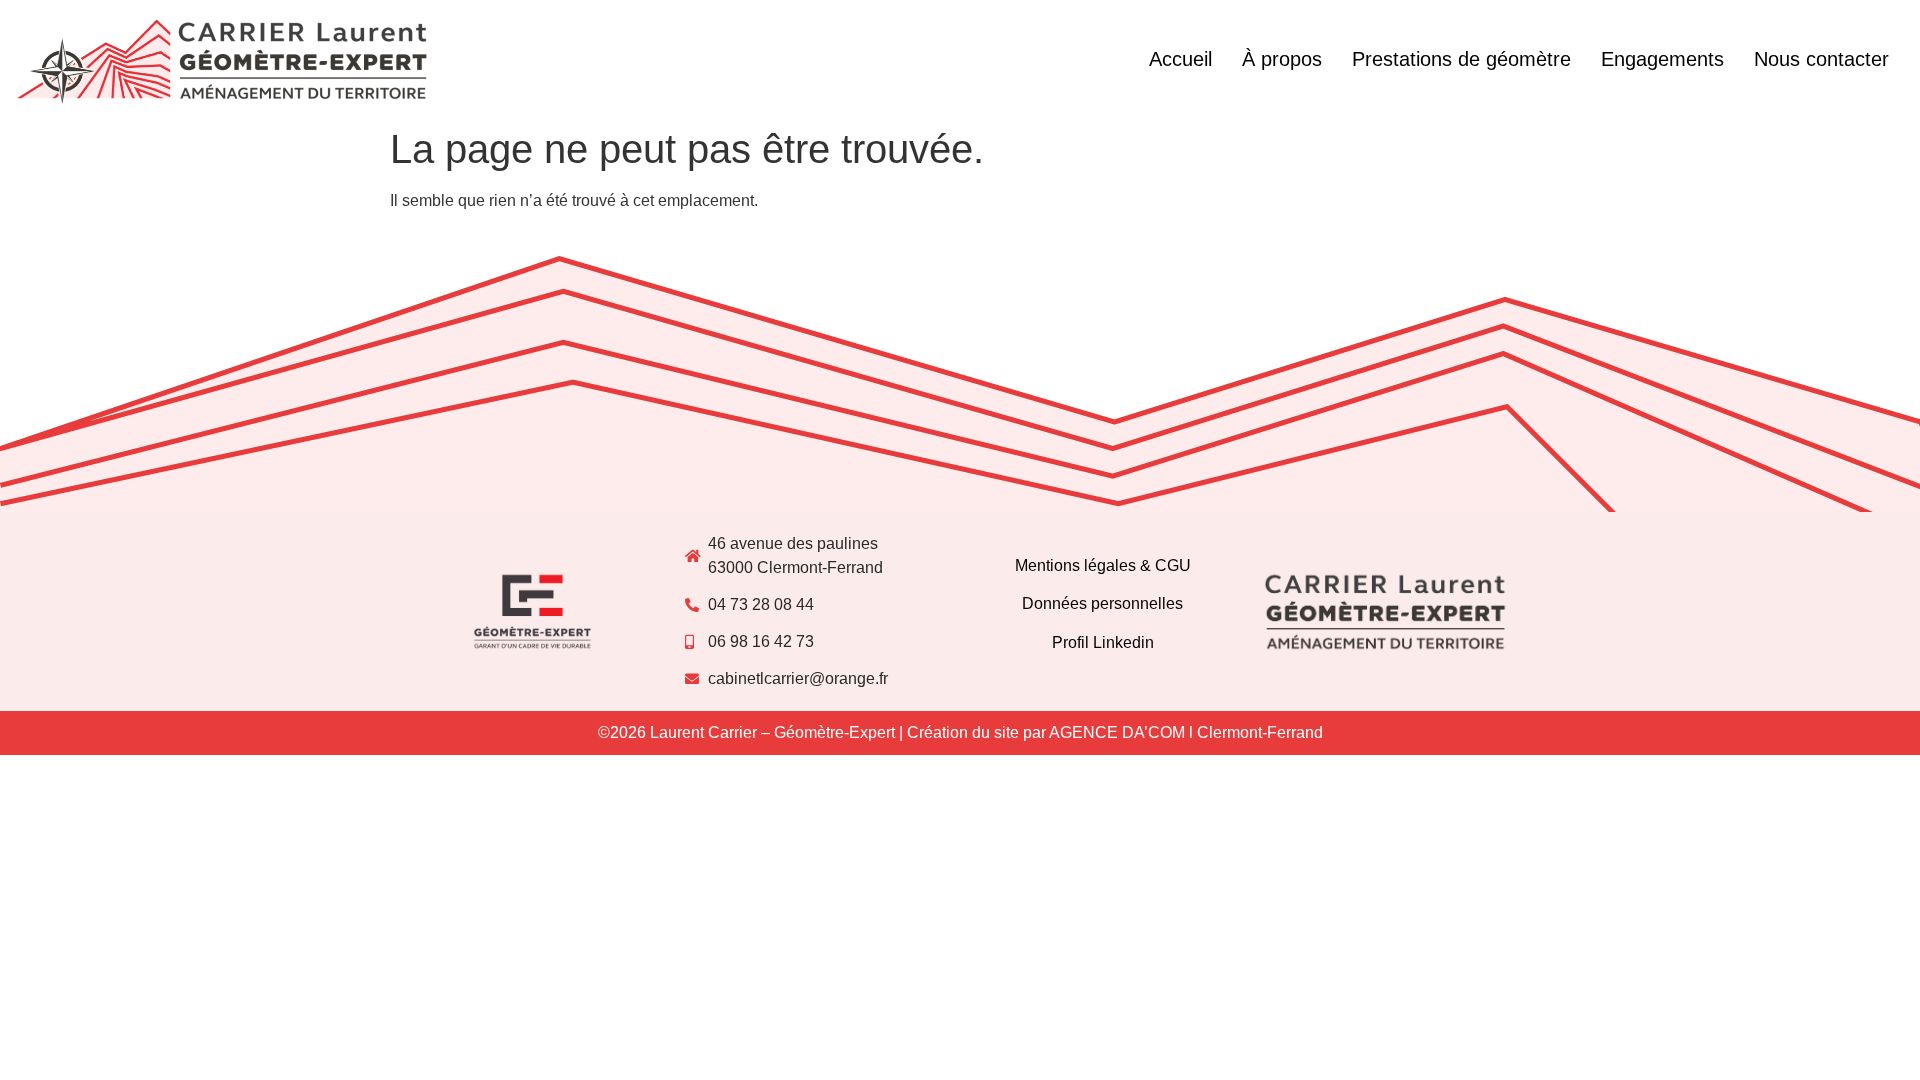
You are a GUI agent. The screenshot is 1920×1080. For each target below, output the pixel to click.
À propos (1282, 59)
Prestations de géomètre (1461, 59)
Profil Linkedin (1103, 642)
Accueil (1180, 59)
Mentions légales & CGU (1103, 565)
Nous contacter (1821, 59)
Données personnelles (1102, 603)
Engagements (1662, 59)
